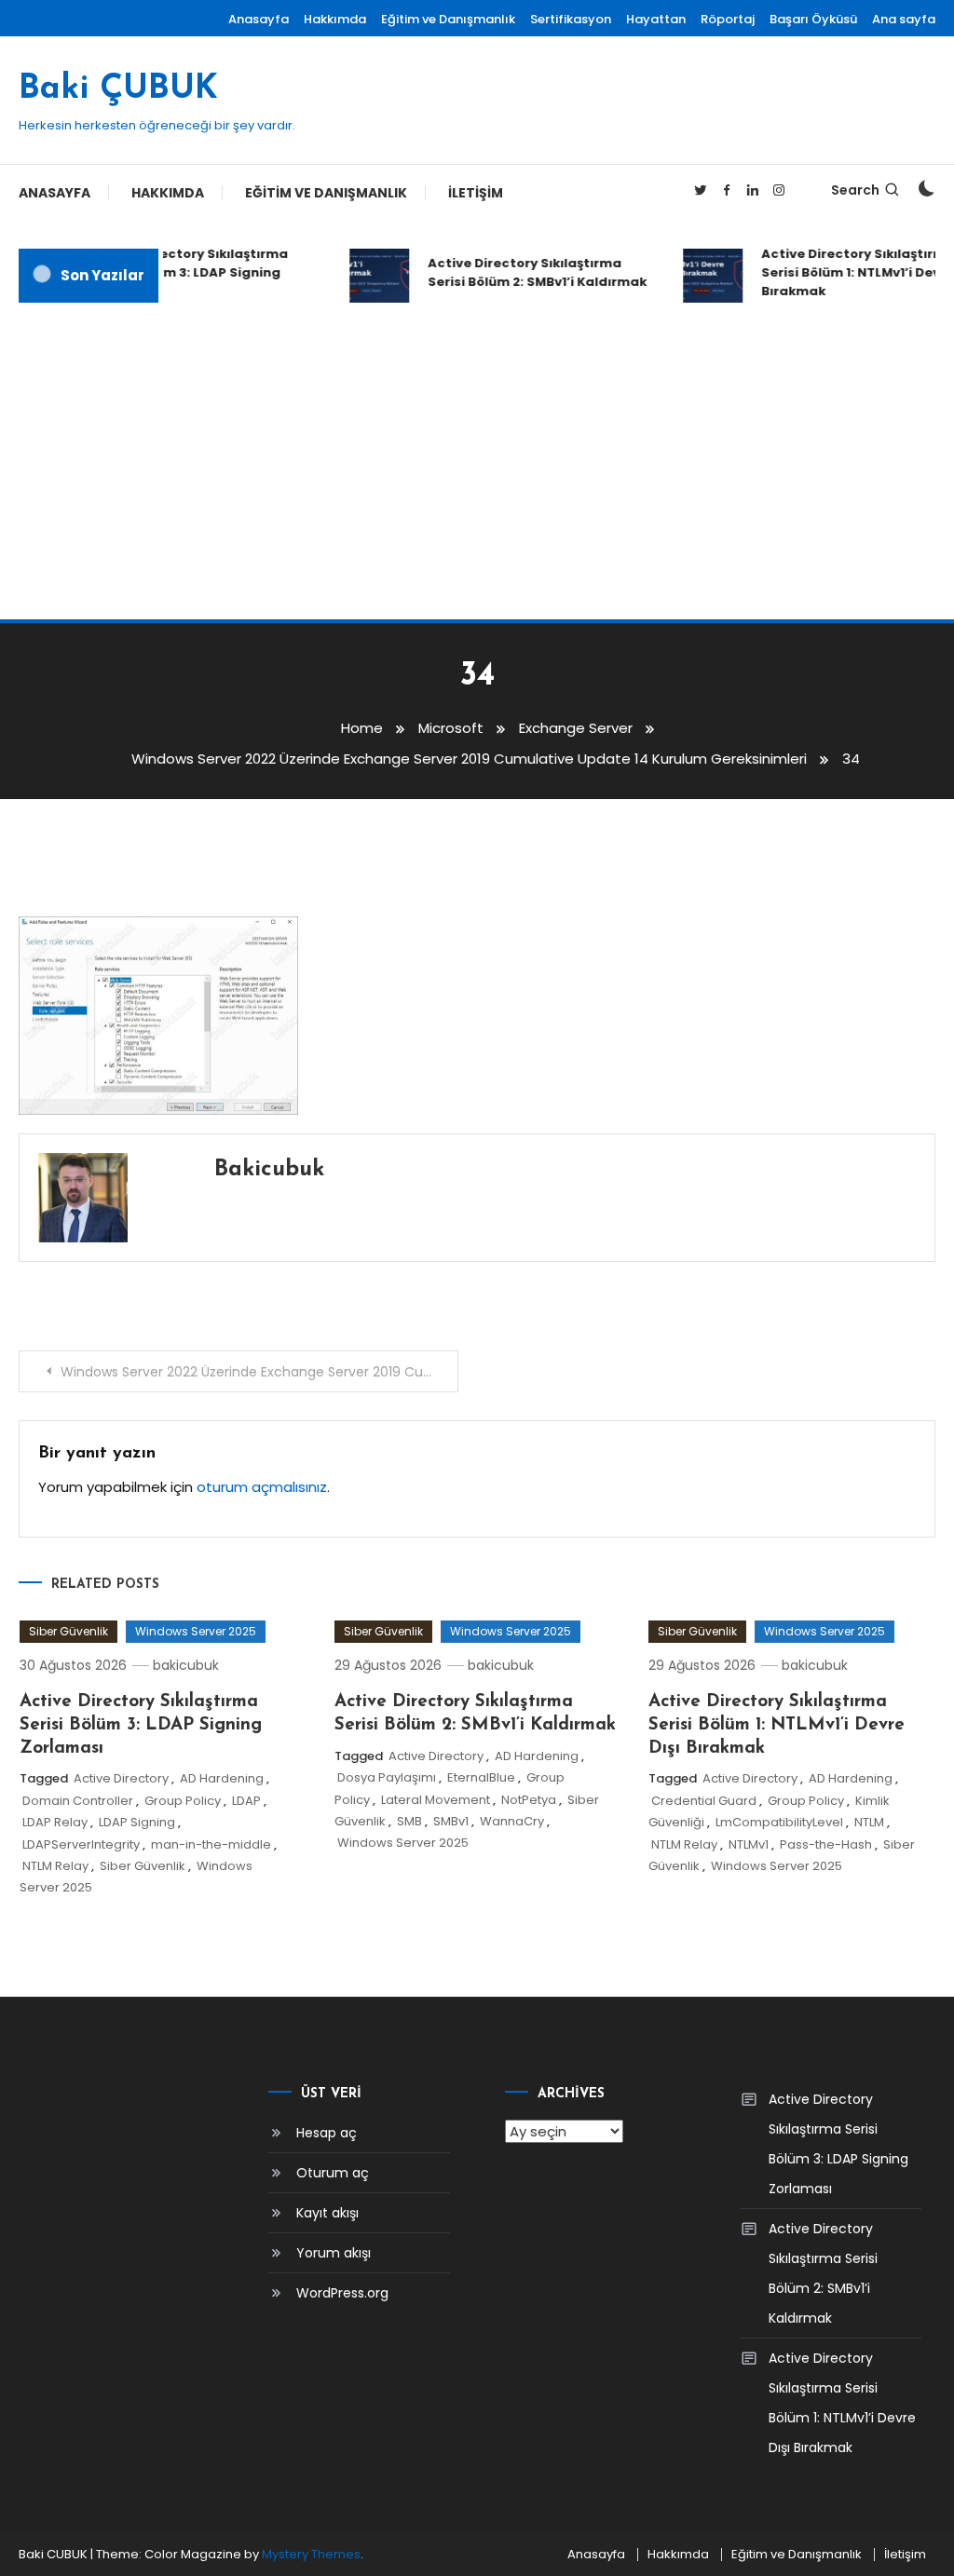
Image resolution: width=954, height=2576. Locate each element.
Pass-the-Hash (826, 1844)
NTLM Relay (55, 1866)
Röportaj (728, 19)
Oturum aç (333, 2173)
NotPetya (529, 1800)
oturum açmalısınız (262, 1487)
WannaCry (512, 1821)
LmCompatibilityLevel (779, 1822)
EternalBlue (481, 1777)
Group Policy (183, 1801)
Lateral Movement (436, 1800)
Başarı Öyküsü (813, 19)
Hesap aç (327, 2133)
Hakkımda (335, 19)
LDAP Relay (55, 1822)
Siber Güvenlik (68, 1631)
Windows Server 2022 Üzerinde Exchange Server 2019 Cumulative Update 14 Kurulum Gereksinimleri (259, 1372)
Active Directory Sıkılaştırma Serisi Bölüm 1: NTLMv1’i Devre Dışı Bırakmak (777, 1725)
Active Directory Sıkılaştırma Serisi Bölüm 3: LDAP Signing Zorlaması (182, 272)
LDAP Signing (137, 1822)
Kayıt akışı (327, 2213)
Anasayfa (259, 19)
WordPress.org (342, 2293)
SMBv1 (451, 1821)
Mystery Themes (311, 2554)
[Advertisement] (477, 461)
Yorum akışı (334, 2253)
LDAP (246, 1801)
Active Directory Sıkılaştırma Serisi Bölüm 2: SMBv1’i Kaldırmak (528, 272)
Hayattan (656, 19)
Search (855, 190)
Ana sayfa (904, 19)
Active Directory (121, 1778)
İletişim (476, 193)
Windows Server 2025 (196, 1631)
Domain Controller (78, 1801)
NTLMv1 (749, 1844)
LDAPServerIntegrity (81, 1844)
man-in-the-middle (211, 1844)
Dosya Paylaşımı (387, 1777)
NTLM (869, 1822)
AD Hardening (222, 1778)
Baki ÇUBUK (118, 89)
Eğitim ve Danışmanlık (448, 19)
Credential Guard (704, 1801)
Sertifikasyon (571, 19)
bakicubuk (269, 1170)
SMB (409, 1821)
